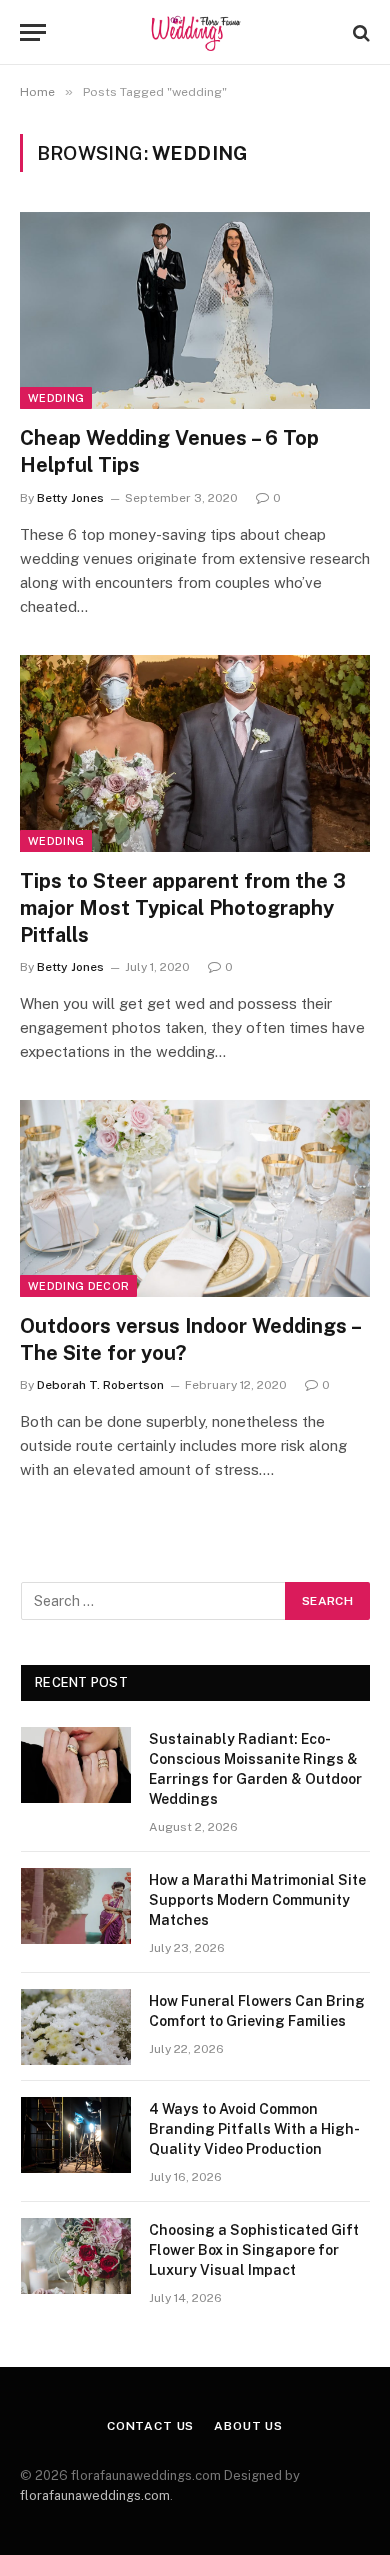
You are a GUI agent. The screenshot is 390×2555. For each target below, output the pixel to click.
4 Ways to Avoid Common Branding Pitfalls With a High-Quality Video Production (254, 2129)
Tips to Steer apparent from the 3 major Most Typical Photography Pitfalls (183, 908)
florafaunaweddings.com (95, 2495)
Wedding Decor (78, 1286)
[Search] (359, 32)
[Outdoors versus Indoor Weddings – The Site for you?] (195, 1198)
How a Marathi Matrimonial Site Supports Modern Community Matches (257, 1900)
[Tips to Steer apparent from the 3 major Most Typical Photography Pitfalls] (195, 753)
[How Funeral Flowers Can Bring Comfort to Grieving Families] (76, 2027)
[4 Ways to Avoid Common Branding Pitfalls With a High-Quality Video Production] (76, 2135)
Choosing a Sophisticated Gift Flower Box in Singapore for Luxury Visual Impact (254, 2250)
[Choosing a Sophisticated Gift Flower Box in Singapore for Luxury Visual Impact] (76, 2256)
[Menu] (33, 32)
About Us (248, 2426)
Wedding (56, 398)
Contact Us (150, 2426)
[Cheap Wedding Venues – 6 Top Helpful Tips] (195, 310)
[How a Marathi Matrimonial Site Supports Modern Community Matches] (76, 1906)
